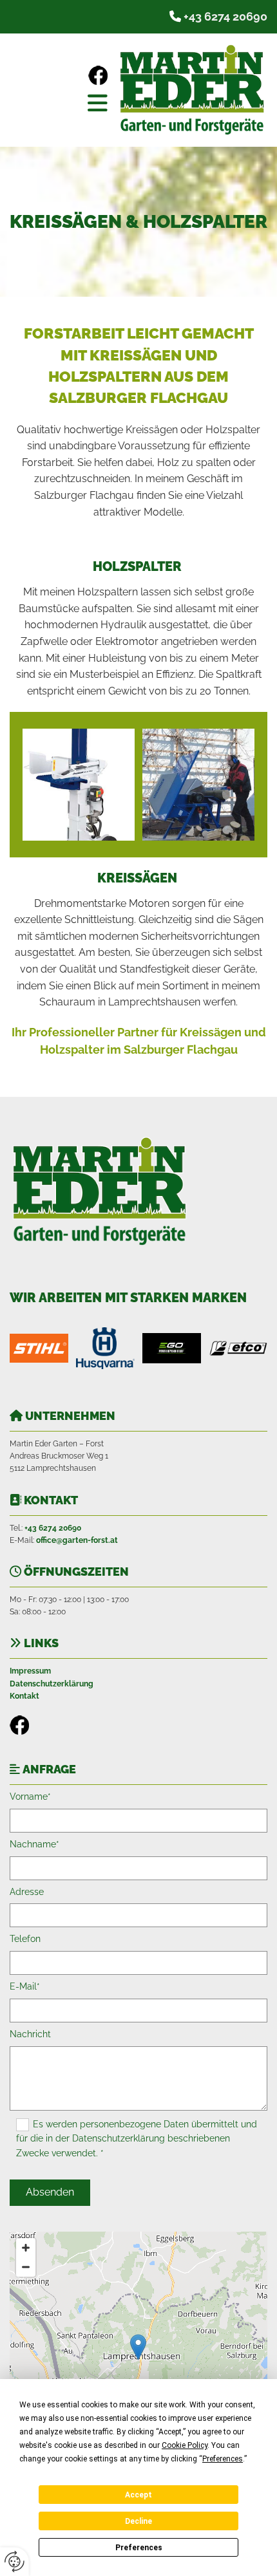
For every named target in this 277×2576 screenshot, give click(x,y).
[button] (62, 103)
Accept (138, 2495)
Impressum (30, 1671)
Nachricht (30, 2034)
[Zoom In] (26, 2248)
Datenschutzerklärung (52, 1684)
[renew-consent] (14, 2562)
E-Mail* (25, 1986)
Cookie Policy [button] (185, 2445)
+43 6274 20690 (225, 16)
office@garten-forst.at (77, 1540)
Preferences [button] (223, 2459)
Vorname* (30, 1797)
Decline (138, 2521)
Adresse (27, 1892)
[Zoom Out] (26, 2267)
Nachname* (34, 1844)
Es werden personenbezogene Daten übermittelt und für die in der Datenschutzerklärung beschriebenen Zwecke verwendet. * (137, 2139)
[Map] (138, 2360)
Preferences (139, 2548)
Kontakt (24, 1696)
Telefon (25, 1939)
